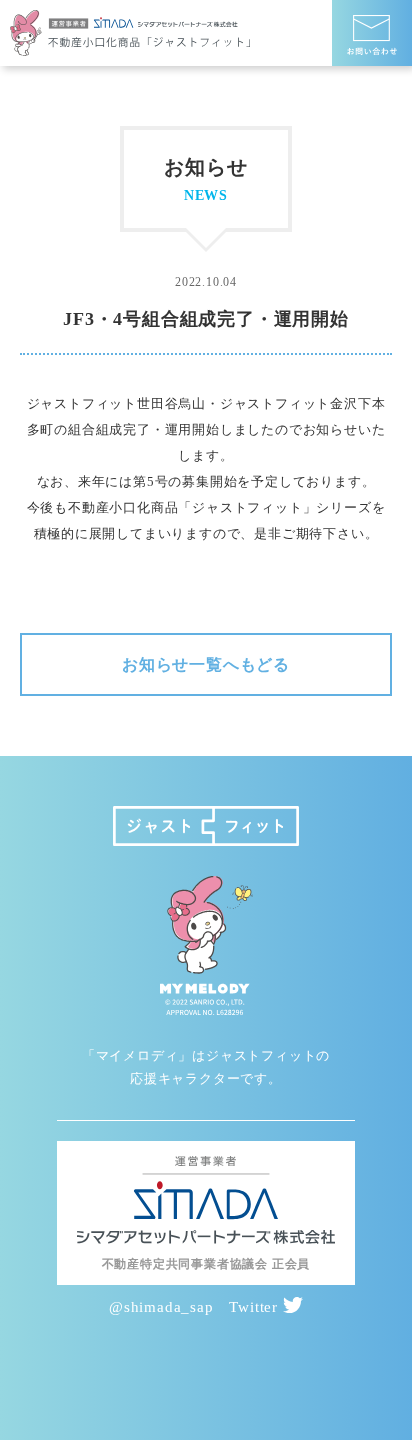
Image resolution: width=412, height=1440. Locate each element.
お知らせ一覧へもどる (206, 664)
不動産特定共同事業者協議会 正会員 (206, 1264)
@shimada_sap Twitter (196, 1307)
